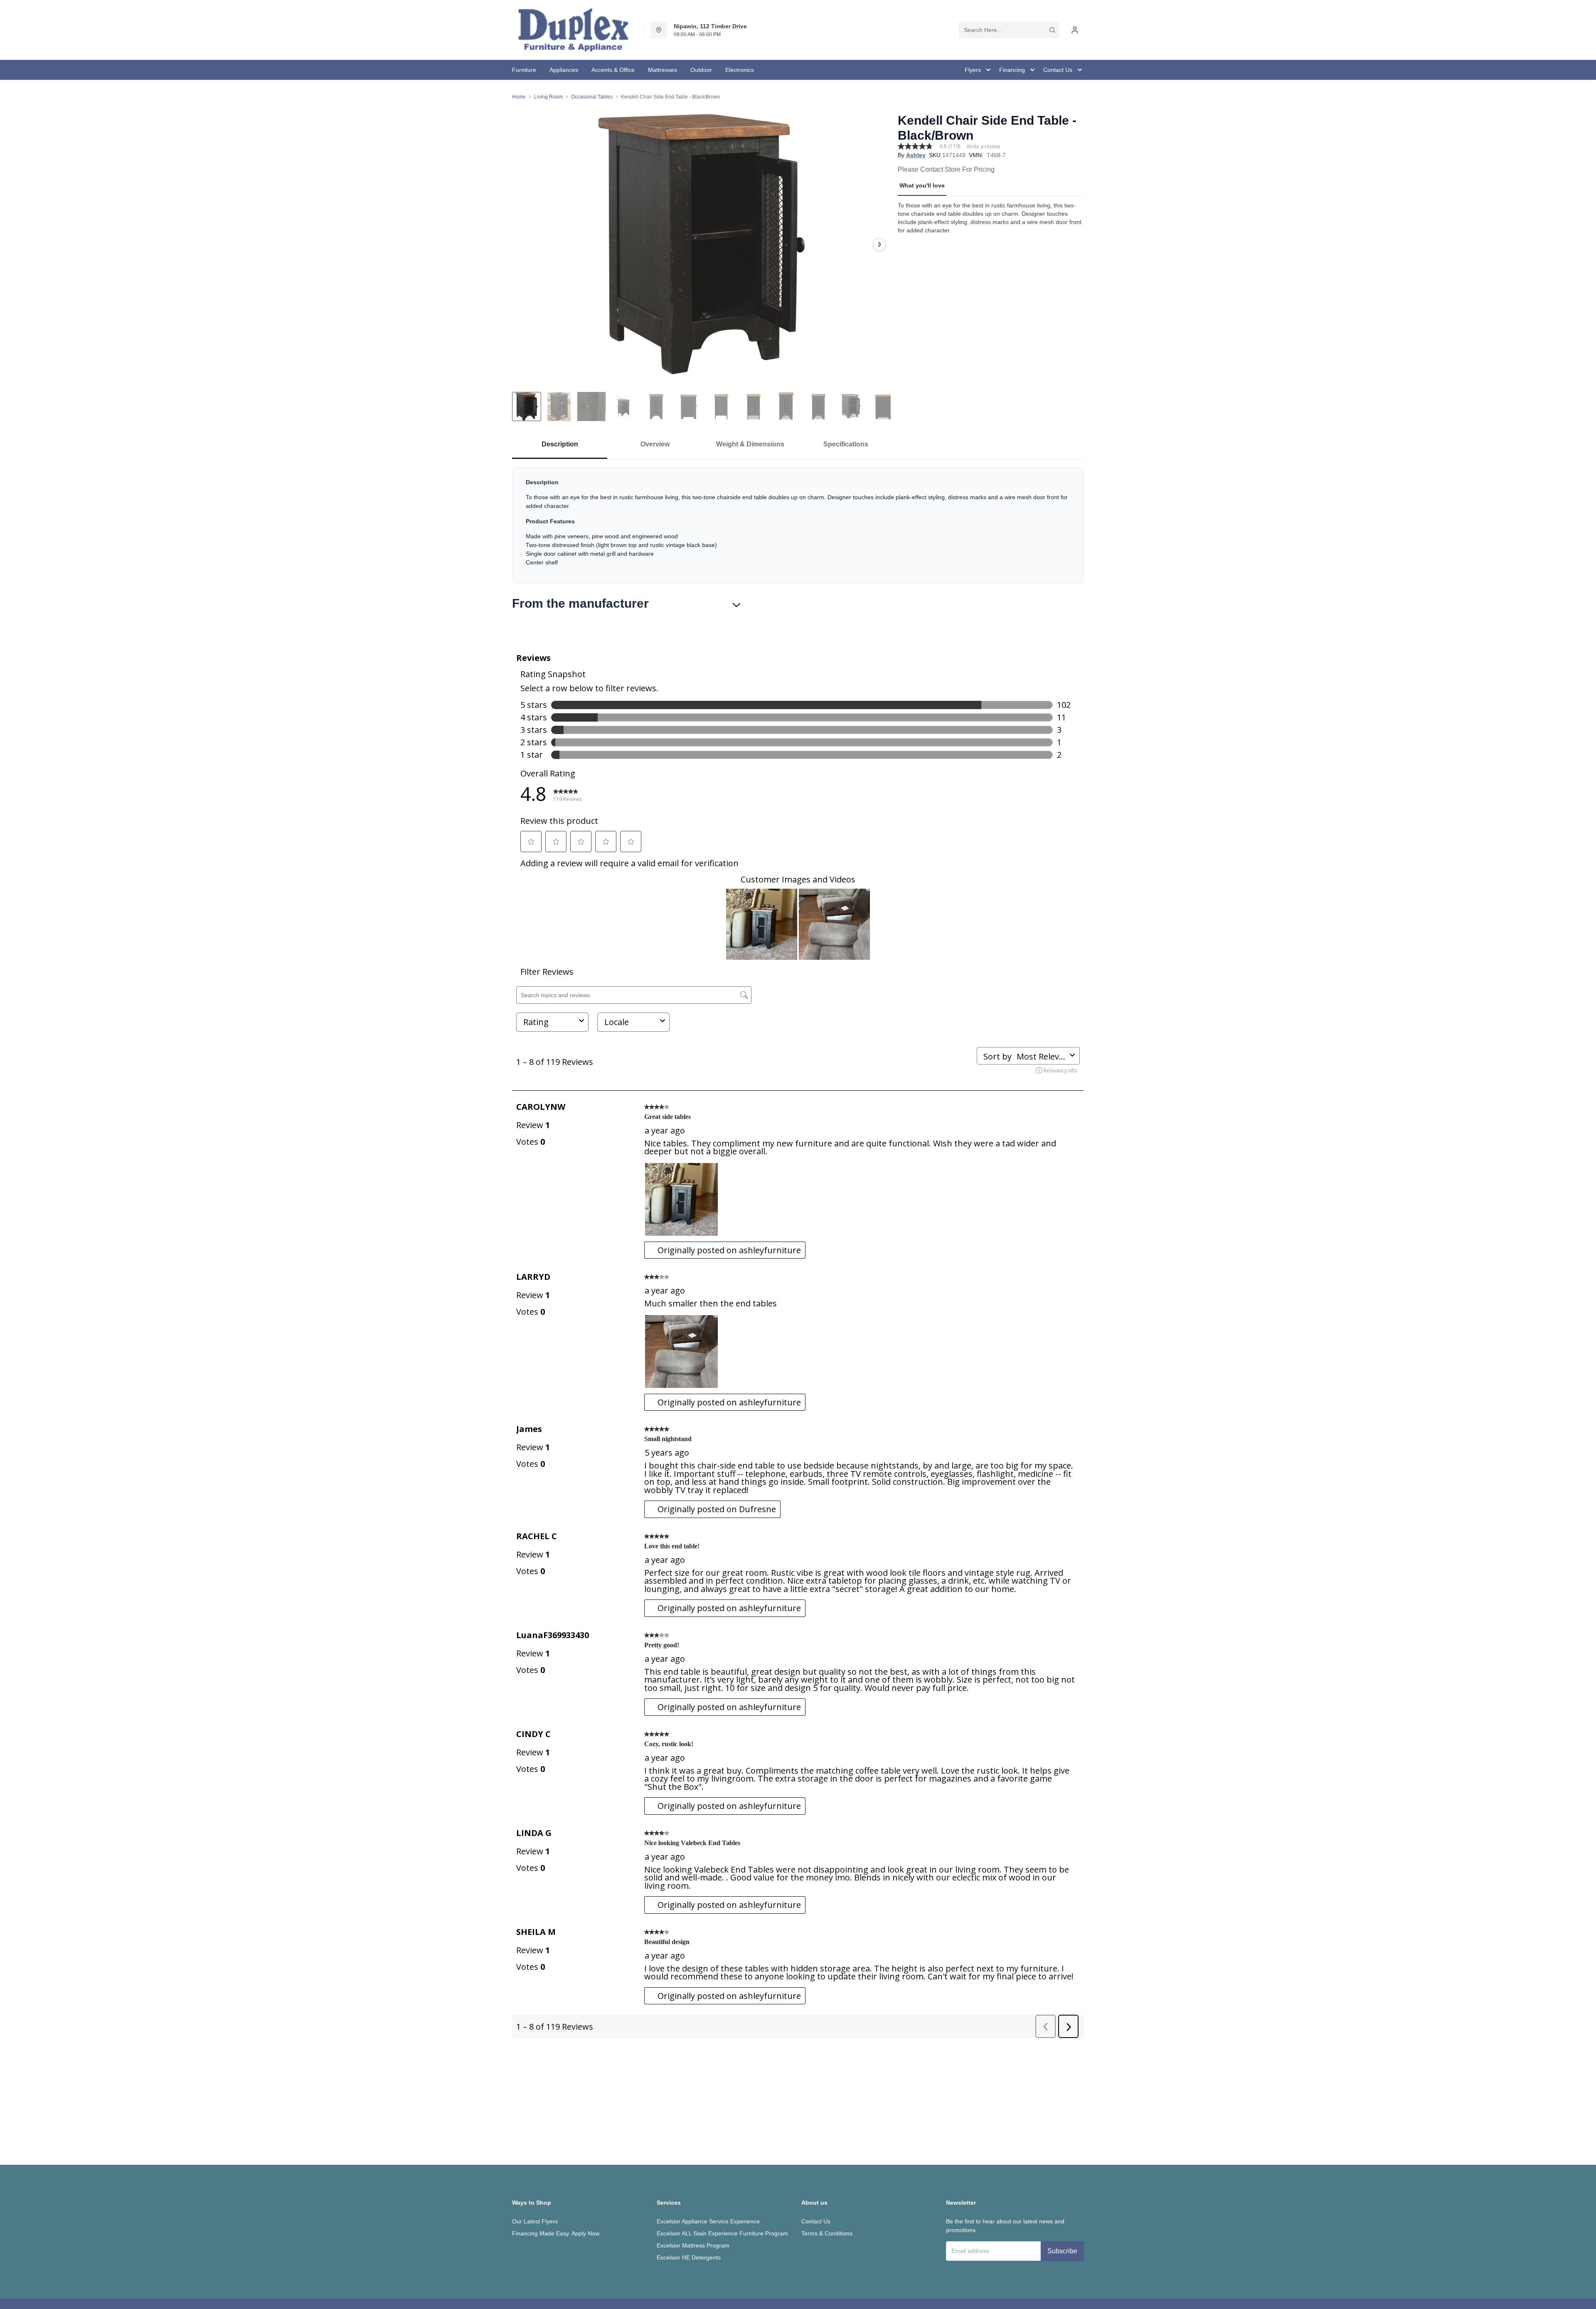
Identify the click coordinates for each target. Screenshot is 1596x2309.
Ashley (916, 155)
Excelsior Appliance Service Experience (708, 2221)
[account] (1075, 30)
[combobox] (1009, 30)
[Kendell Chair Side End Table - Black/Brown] (702, 244)
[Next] (879, 244)
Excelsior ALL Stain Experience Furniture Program (722, 2233)
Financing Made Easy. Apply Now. (556, 2233)
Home (519, 97)
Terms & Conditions (827, 2233)
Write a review (983, 147)
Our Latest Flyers (535, 2221)
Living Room (548, 97)
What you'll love (922, 185)
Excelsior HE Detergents (689, 2257)
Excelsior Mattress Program (693, 2245)
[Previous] (524, 244)
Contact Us (816, 2221)
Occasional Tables (592, 97)
